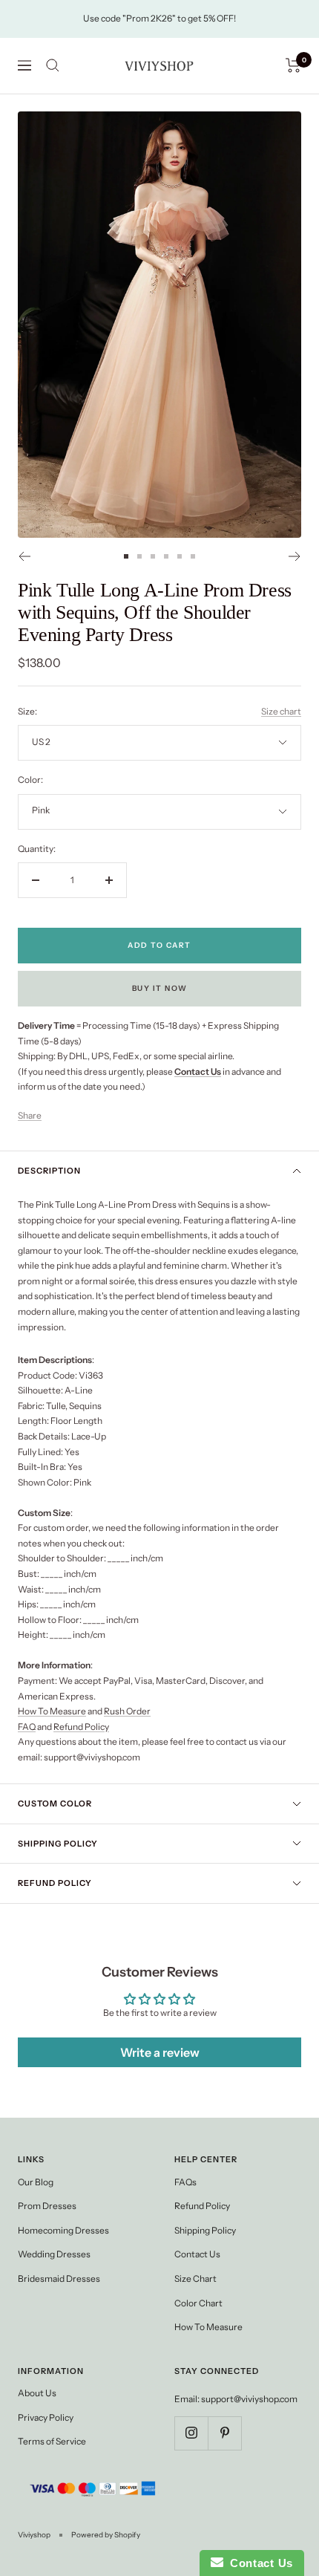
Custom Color (55, 1803)
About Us (37, 2393)
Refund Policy (81, 1727)
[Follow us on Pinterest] (224, 2433)
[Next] (295, 556)
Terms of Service (52, 2441)
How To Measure (52, 1711)
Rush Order (127, 1711)
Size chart (281, 711)
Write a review (160, 2052)
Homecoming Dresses (63, 2230)
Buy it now (160, 988)
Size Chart (195, 2279)
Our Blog (36, 2182)
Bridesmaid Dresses (59, 2279)
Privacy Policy (46, 2417)
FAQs (185, 2182)
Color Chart (198, 2303)
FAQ (27, 1727)
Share (30, 1115)
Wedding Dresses (54, 2254)
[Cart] (293, 65)
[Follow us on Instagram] (191, 2433)
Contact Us (197, 2254)
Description (49, 1171)
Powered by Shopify (106, 2535)
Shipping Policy (58, 1844)
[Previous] (24, 556)
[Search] (53, 65)
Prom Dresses (47, 2206)
